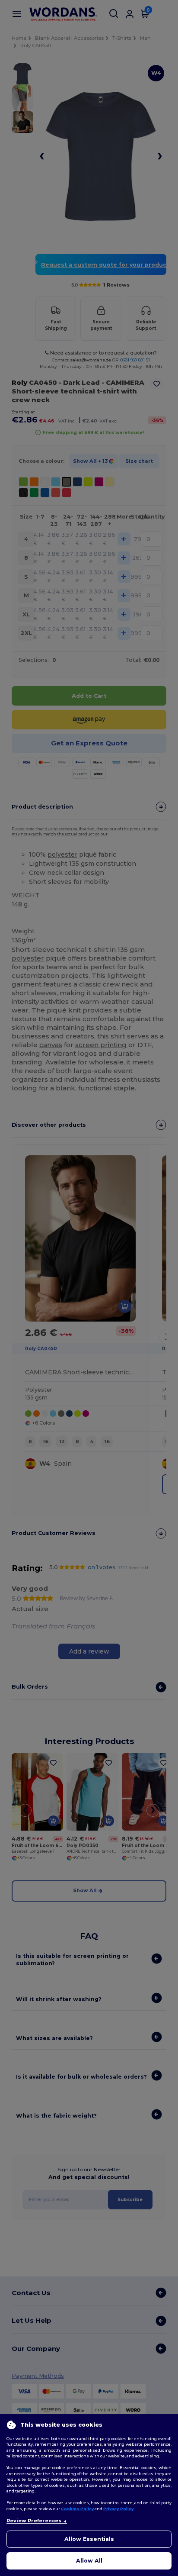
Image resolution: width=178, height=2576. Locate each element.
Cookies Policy (77, 2509)
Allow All (89, 2561)
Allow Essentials (89, 2539)
